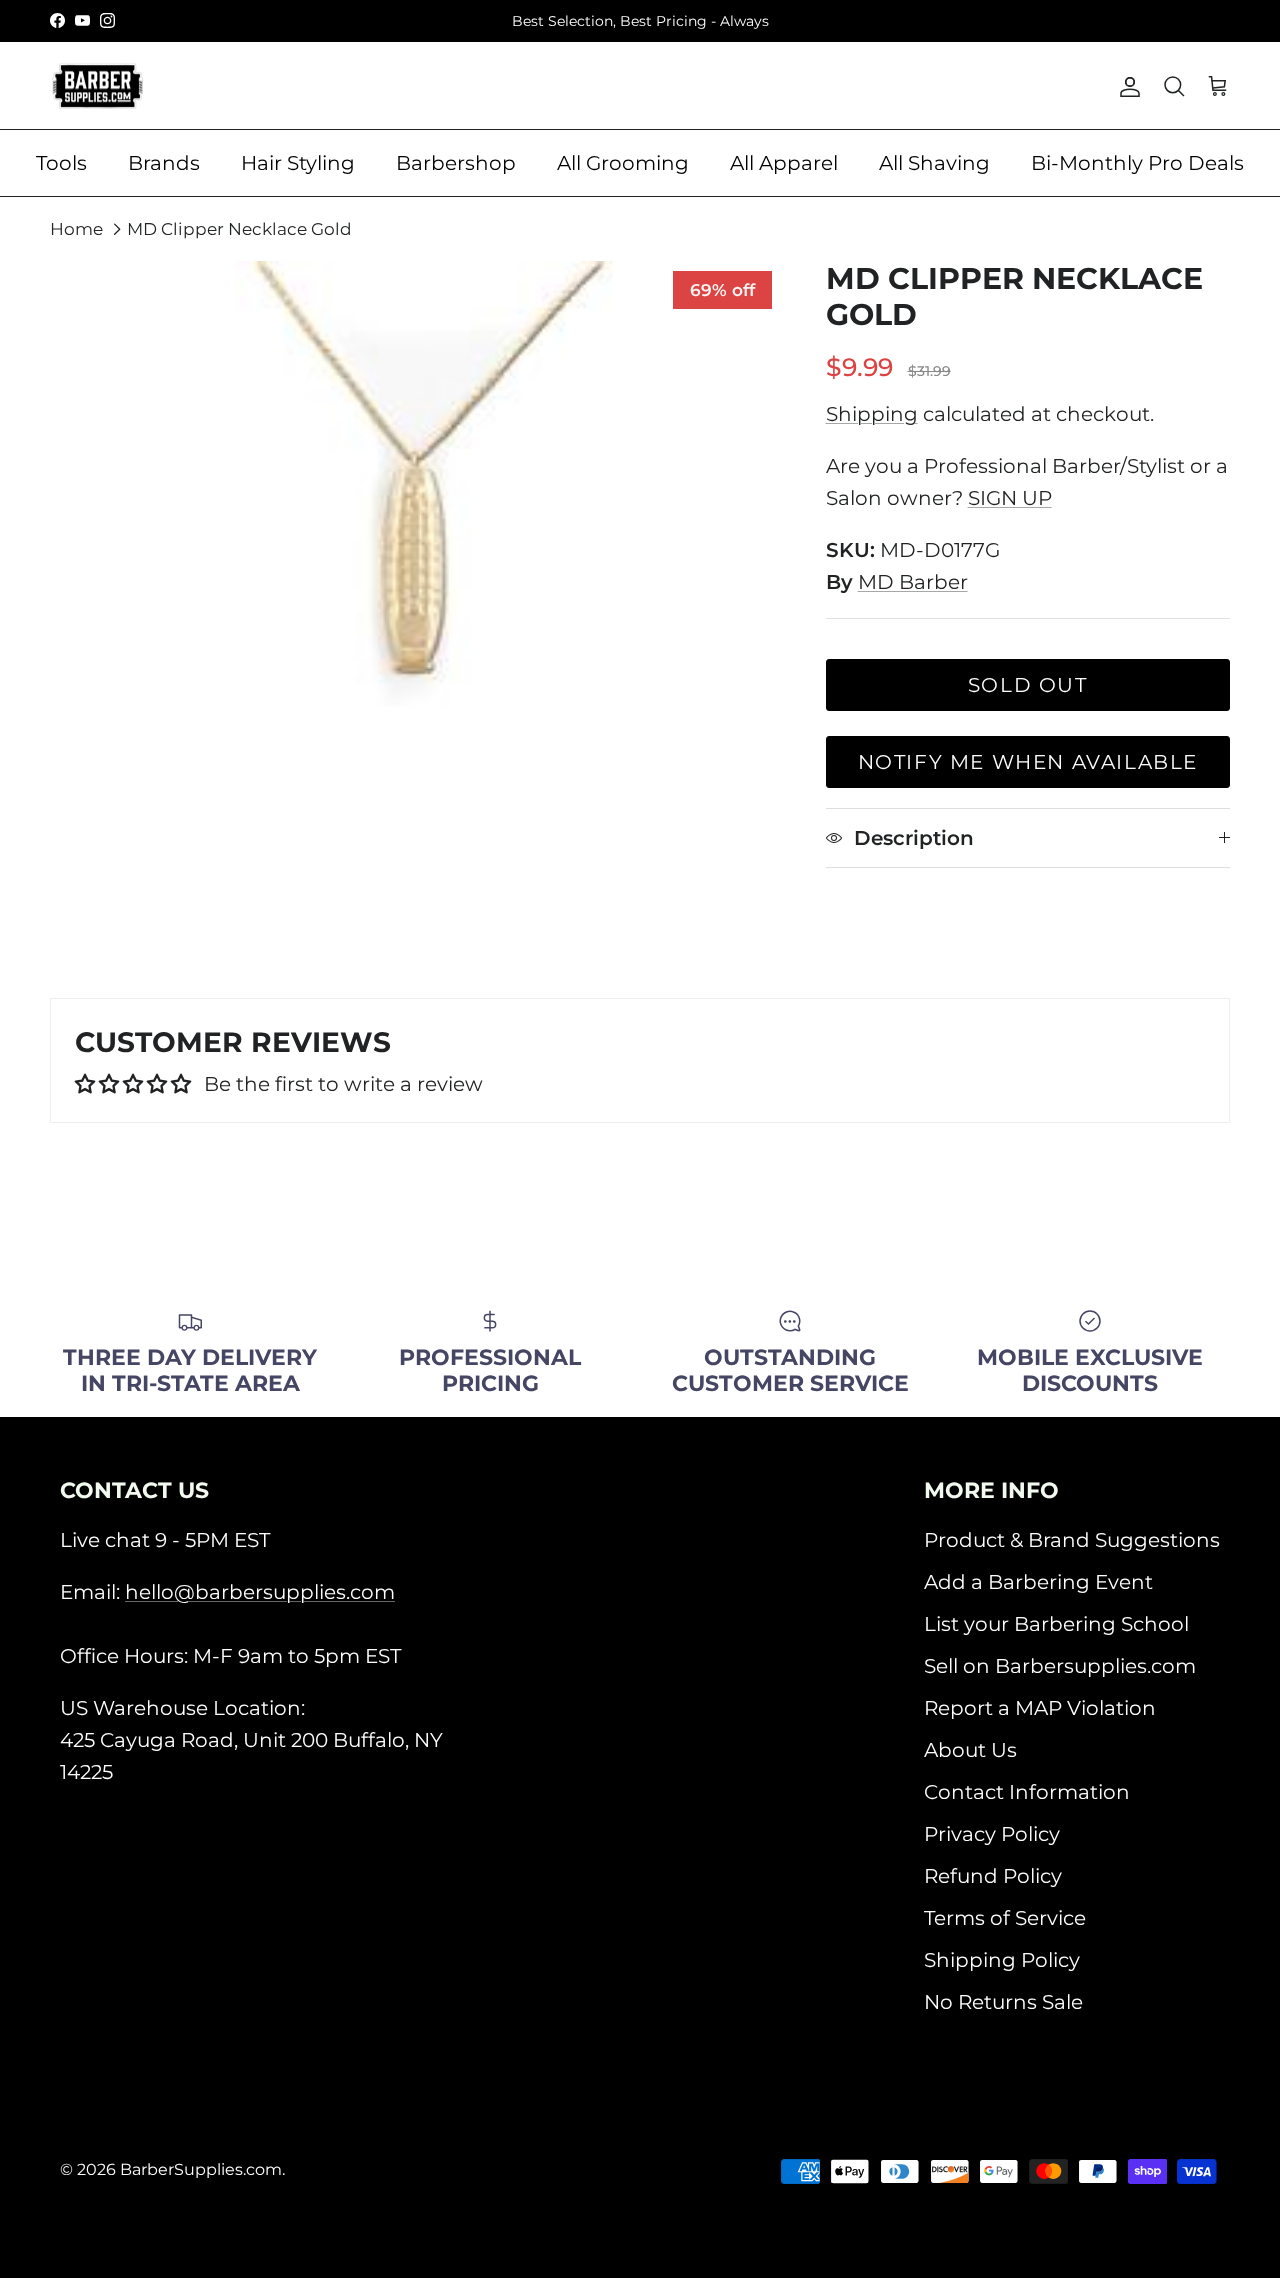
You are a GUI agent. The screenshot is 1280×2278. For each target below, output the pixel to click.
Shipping (872, 414)
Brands (164, 163)
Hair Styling (298, 163)
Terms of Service (1005, 1918)
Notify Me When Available (1028, 762)
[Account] (1126, 86)
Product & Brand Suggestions (1072, 1540)
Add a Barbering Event (1038, 1582)
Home (76, 229)
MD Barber (913, 582)
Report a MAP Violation (1040, 1708)
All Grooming (623, 163)
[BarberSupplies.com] (97, 86)
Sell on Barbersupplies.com (1060, 1666)
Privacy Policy (992, 1834)
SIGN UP (1010, 498)
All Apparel (784, 163)
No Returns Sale (1003, 2002)
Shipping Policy (1002, 1960)
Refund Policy (993, 1876)
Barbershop (456, 163)
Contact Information (1027, 1792)
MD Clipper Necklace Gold (239, 229)
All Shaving (934, 163)
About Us (970, 1750)
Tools (61, 163)
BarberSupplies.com (201, 2169)
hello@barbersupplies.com (260, 1592)
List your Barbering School (1056, 1624)
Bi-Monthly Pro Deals (1137, 163)
